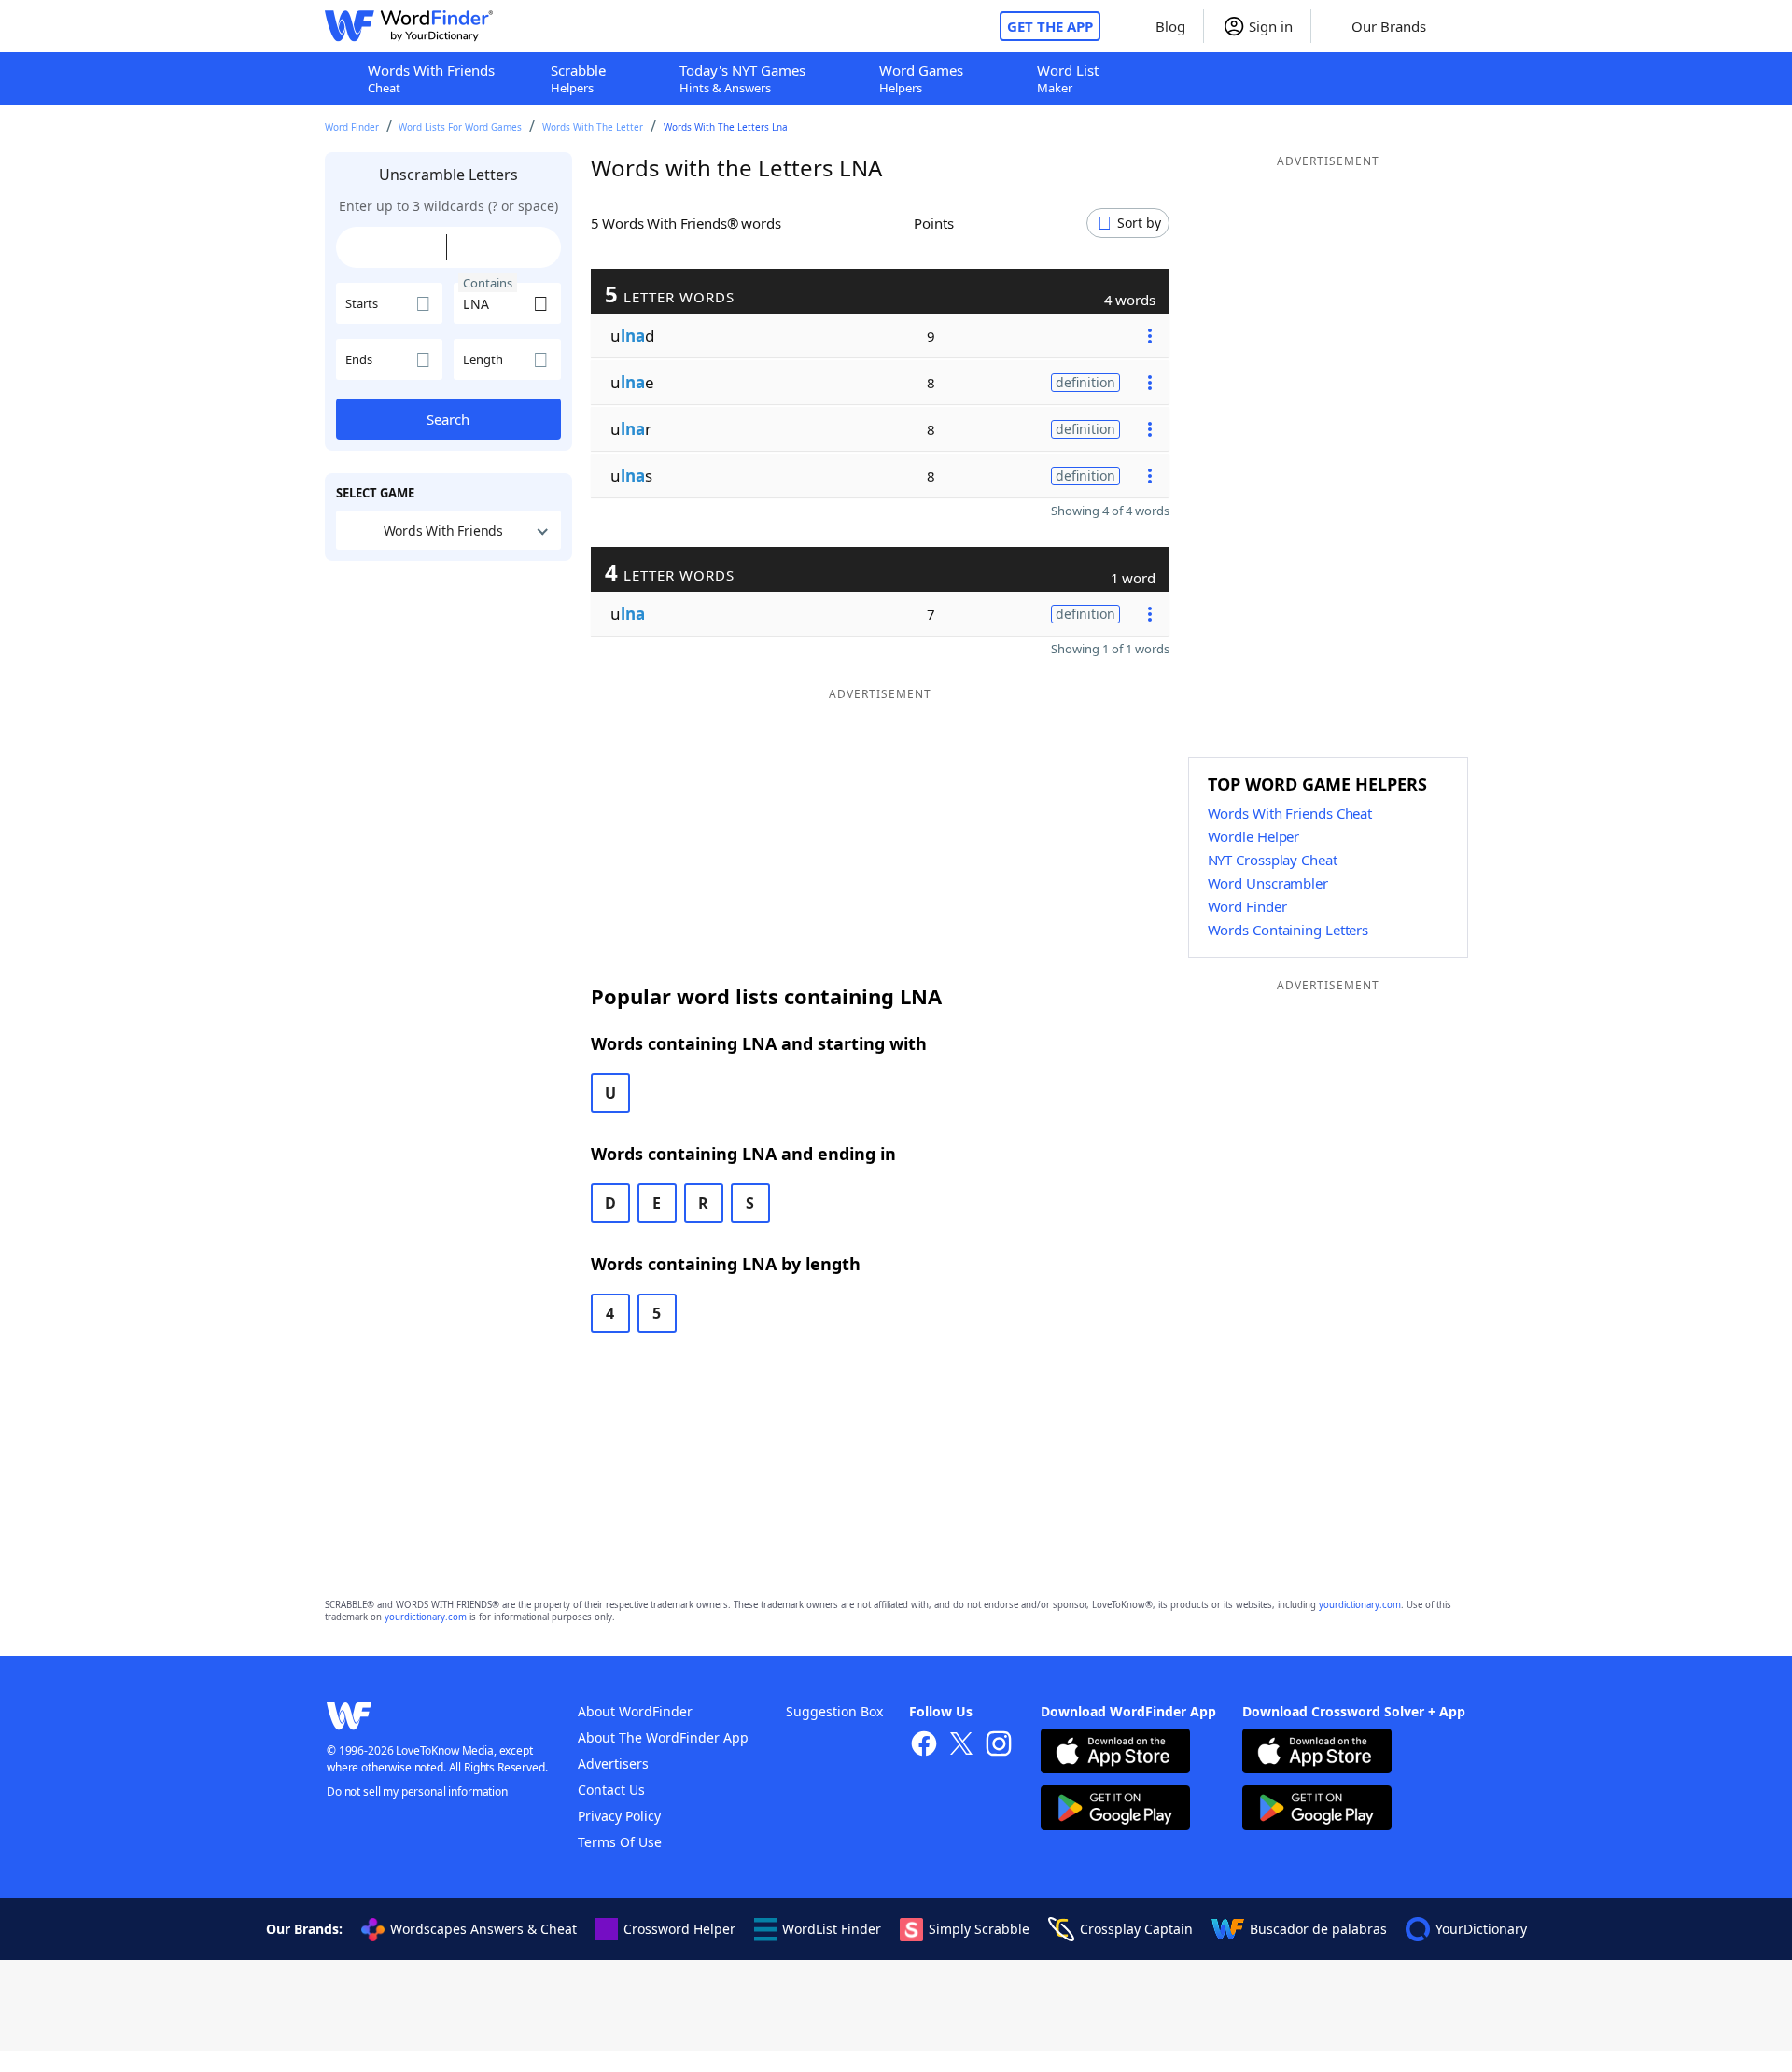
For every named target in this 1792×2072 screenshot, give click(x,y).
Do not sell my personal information (417, 1792)
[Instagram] (999, 1746)
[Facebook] (924, 1746)
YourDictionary (1481, 1929)
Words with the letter (593, 127)
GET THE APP (1050, 26)
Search (448, 419)
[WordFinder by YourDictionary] (409, 26)
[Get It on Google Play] (1115, 1810)
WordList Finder (832, 1929)
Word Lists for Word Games (460, 127)
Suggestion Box (834, 1711)
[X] (961, 1746)
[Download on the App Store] (1115, 1753)
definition (1085, 382)
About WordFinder (635, 1711)
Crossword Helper (679, 1929)
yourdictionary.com (1360, 1605)
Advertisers (613, 1764)
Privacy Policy (619, 1816)
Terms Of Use (620, 1842)
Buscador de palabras (1318, 1929)
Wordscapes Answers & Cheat (483, 1929)
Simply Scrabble (979, 1929)
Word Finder (352, 127)
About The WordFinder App (663, 1737)
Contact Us (611, 1790)
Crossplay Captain (1136, 1929)
